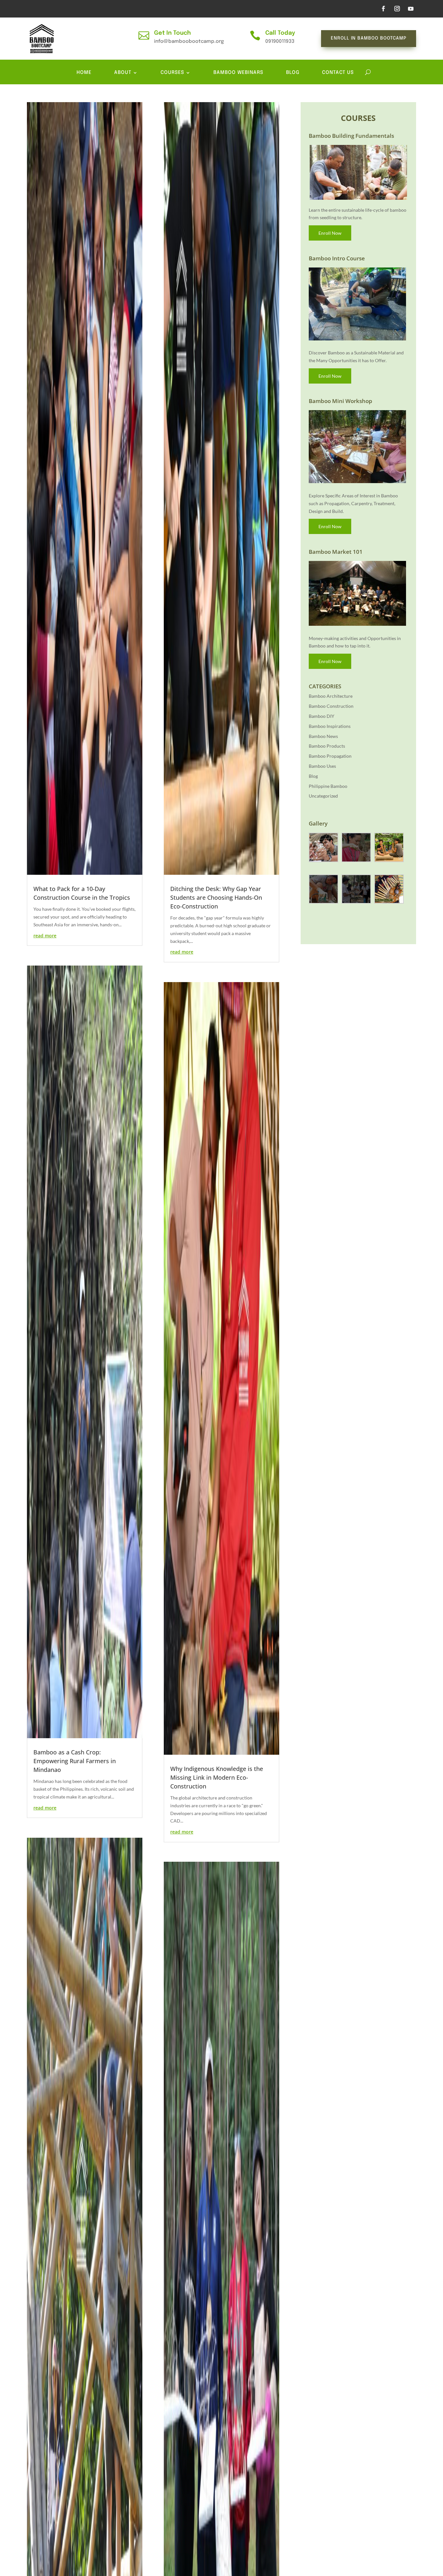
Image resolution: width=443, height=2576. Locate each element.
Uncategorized (323, 796)
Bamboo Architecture (331, 696)
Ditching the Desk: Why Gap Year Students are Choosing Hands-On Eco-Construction (216, 897)
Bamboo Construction (331, 706)
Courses (172, 73)
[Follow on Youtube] (411, 9)
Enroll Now (330, 233)
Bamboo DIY (322, 716)
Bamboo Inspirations (330, 726)
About (123, 73)
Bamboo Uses (322, 766)
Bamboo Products (327, 746)
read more (45, 936)
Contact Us (338, 73)
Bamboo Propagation (330, 756)
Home (84, 73)
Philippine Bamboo (328, 786)
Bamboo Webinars (238, 73)
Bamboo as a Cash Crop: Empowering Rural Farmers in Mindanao (75, 1761)
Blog (293, 73)
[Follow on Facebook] (383, 9)
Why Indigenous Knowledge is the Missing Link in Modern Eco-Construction (217, 1777)
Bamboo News (323, 736)
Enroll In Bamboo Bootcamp (369, 38)
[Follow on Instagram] (397, 9)
